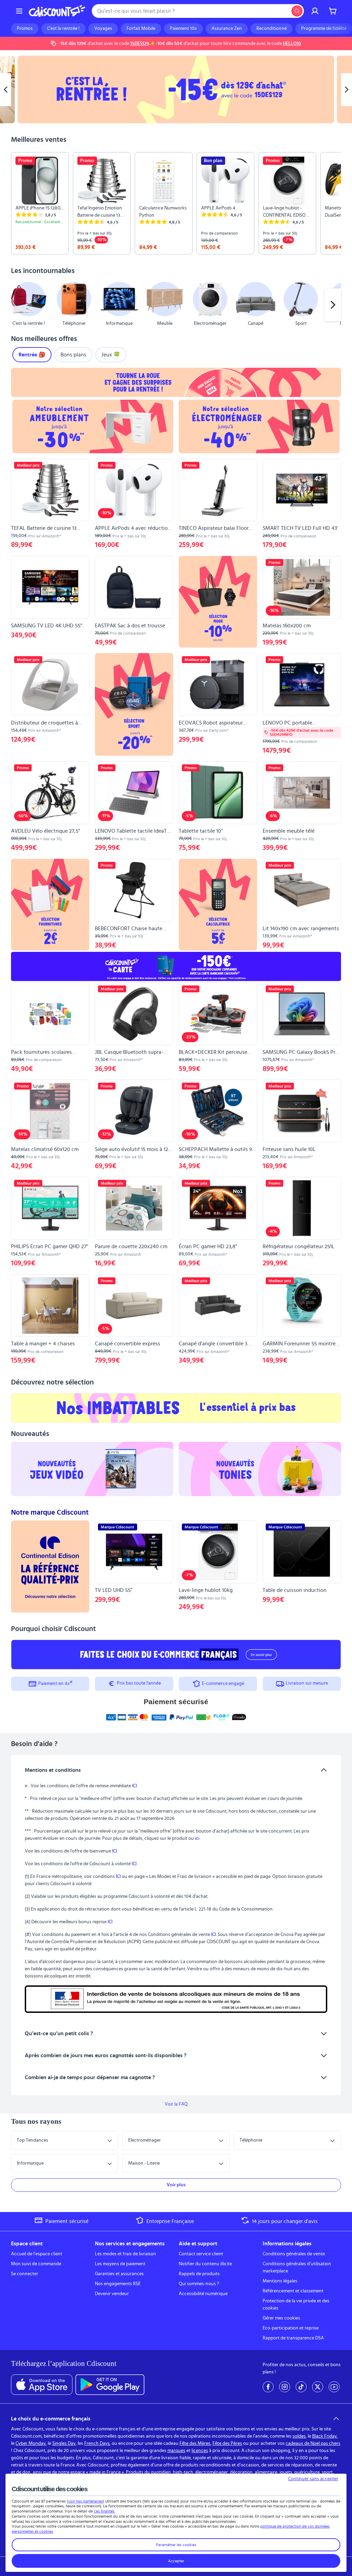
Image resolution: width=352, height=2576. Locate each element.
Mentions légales (280, 2281)
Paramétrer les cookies (176, 2545)
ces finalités (104, 2511)
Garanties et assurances (119, 2274)
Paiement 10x (183, 29)
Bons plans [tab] (73, 355)
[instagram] (285, 2387)
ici (197, 1838)
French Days (97, 2443)
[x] (318, 2387)
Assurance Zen (227, 29)
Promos (25, 29)
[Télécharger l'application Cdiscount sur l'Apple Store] (42, 2385)
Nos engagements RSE (118, 2284)
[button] (19, 305)
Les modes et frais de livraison (125, 2254)
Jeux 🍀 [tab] (111, 355)
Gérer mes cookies (281, 2318)
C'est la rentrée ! (63, 29)
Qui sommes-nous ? (199, 2284)
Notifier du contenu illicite (205, 2264)
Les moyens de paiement (120, 2264)
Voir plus (176, 2185)
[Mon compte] (315, 11)
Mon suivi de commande (36, 2264)
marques (176, 2451)
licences (200, 2451)
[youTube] (334, 2387)
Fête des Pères (227, 2443)
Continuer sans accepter (313, 2479)
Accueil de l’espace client (37, 2254)
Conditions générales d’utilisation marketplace (297, 2267)
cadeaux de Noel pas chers (313, 2443)
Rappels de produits (199, 2274)
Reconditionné (272, 29)
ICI (134, 1786)
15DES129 (140, 44)
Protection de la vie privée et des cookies (296, 2305)
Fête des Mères (195, 2443)
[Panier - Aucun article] (333, 11)
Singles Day (64, 2443)
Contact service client (201, 2254)
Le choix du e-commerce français (51, 2419)
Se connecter (25, 2274)
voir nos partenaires (85, 2501)
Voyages (103, 29)
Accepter (176, 2561)
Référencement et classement (293, 2291)
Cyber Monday (31, 2443)
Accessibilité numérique (203, 2294)
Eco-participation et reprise (291, 2328)
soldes (299, 2436)
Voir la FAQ (176, 2104)
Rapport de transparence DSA (293, 2338)
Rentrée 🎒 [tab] (32, 355)
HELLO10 (292, 44)
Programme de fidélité (324, 29)
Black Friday (324, 2436)
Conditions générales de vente (294, 2254)
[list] (176, 203)
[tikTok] (301, 2387)
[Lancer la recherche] (297, 11)
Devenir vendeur (112, 2294)
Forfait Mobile (141, 29)
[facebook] (268, 2387)
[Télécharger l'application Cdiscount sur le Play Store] (110, 2385)
